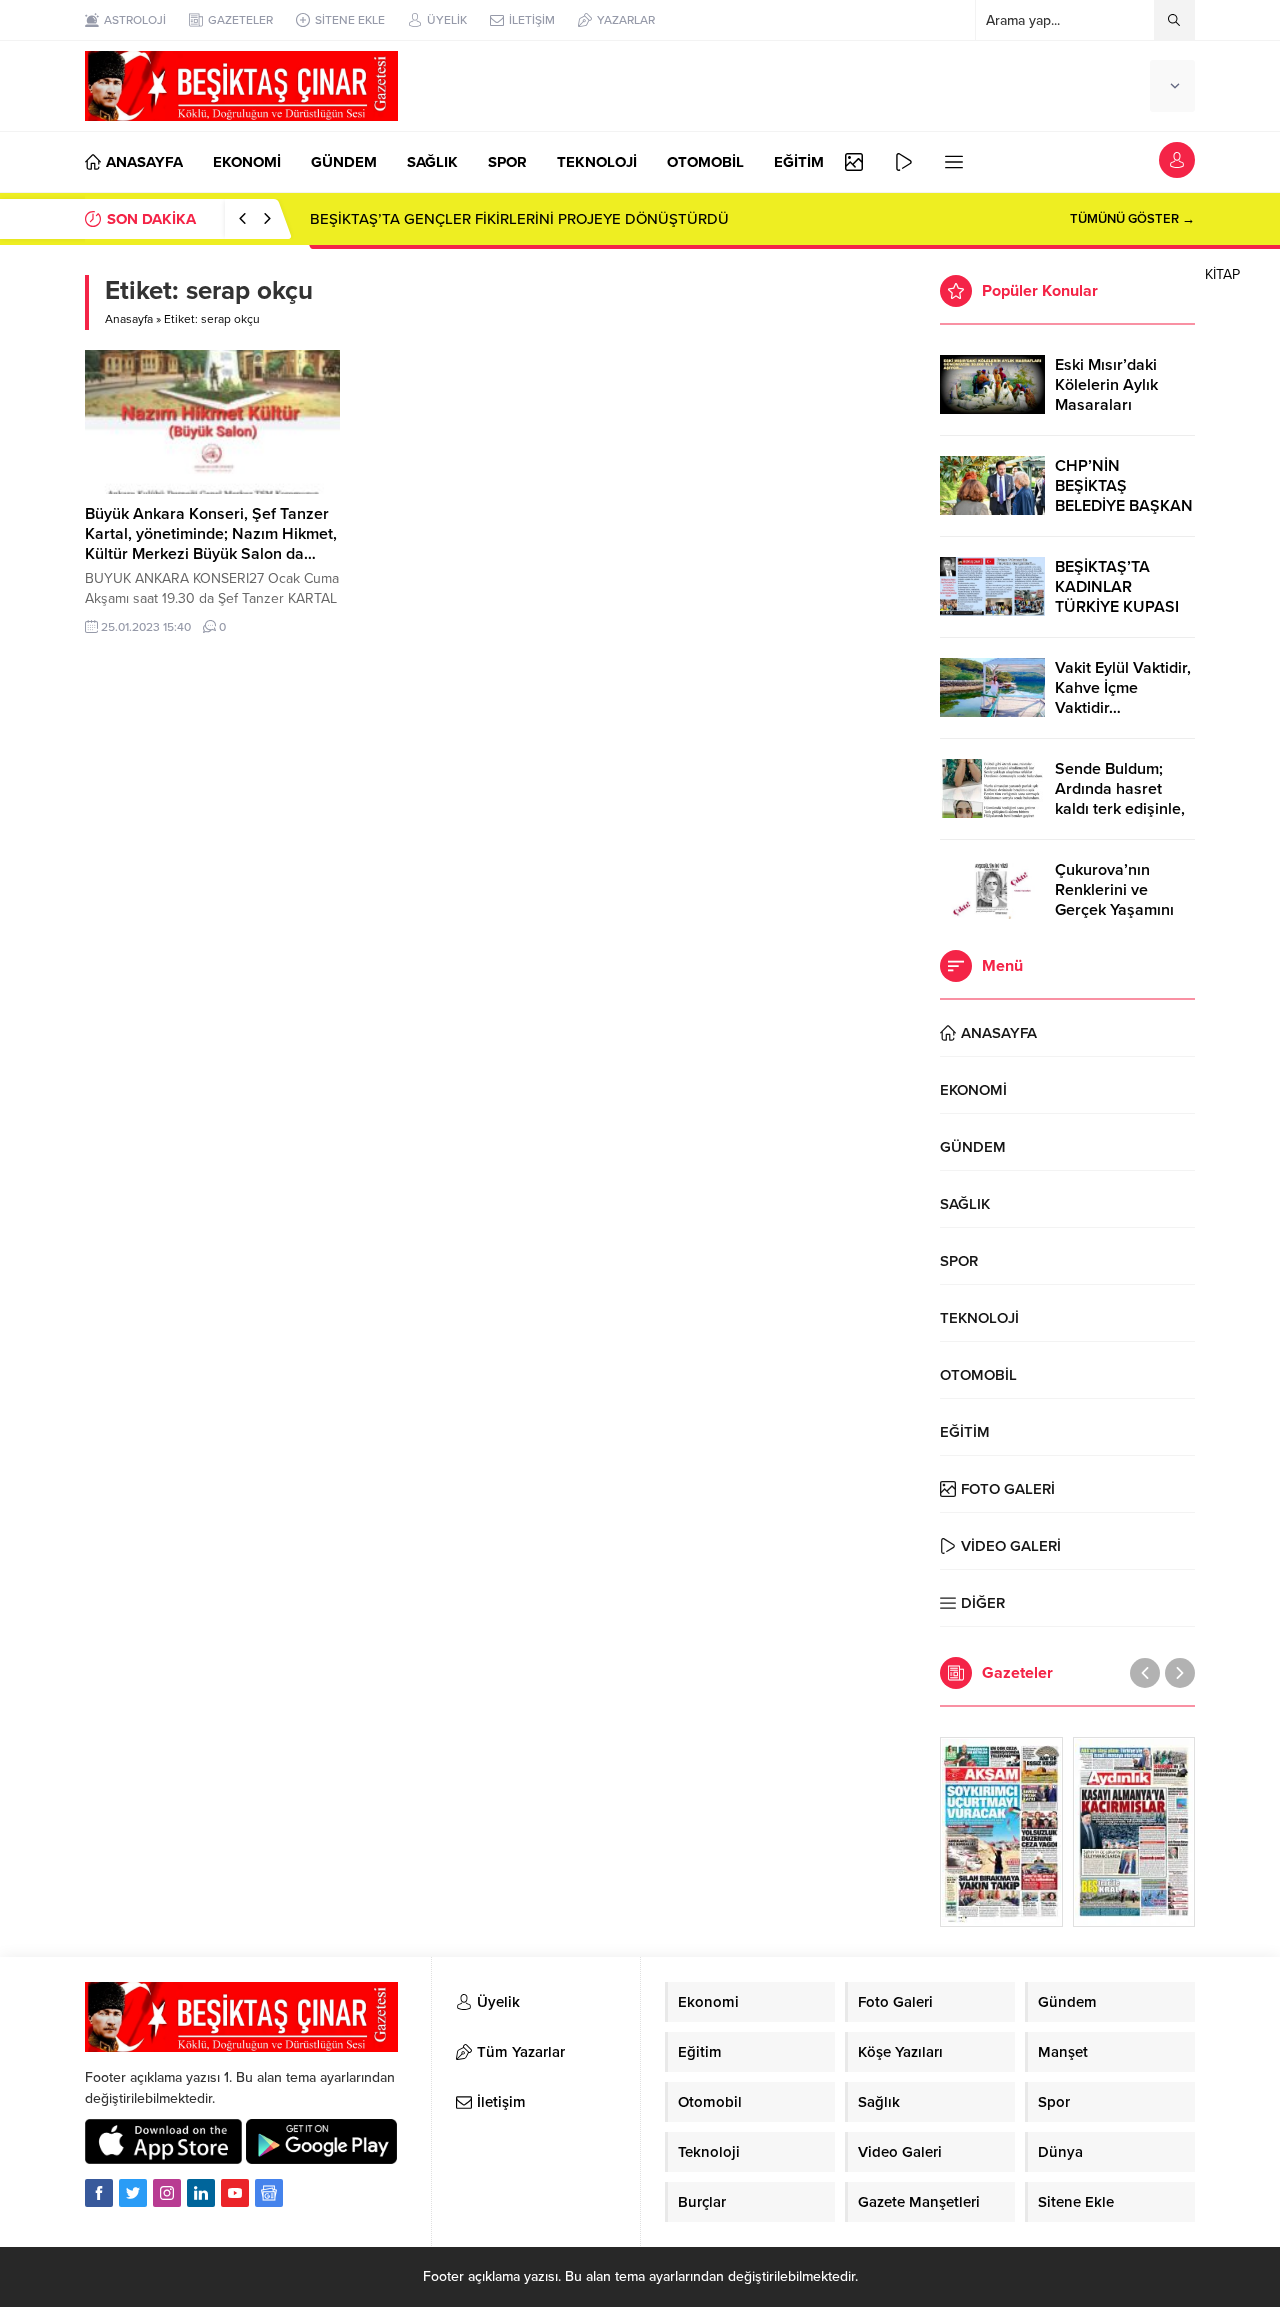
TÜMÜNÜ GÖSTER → (1132, 219)
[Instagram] (167, 2193)
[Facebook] (99, 2193)
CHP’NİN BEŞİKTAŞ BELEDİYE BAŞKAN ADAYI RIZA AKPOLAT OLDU (1124, 506)
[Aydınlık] (1134, 1832)
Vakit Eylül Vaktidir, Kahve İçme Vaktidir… (1123, 688)
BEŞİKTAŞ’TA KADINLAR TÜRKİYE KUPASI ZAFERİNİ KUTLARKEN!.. (1117, 607)
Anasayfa (129, 319)
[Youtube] (235, 2193)
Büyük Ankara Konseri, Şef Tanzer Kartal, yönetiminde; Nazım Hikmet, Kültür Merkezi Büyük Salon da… (211, 534)
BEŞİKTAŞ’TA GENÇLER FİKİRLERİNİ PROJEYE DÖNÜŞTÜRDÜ (519, 219)
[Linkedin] (201, 2193)
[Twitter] (133, 2193)
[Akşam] (1001, 1832)
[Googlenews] (269, 2193)
